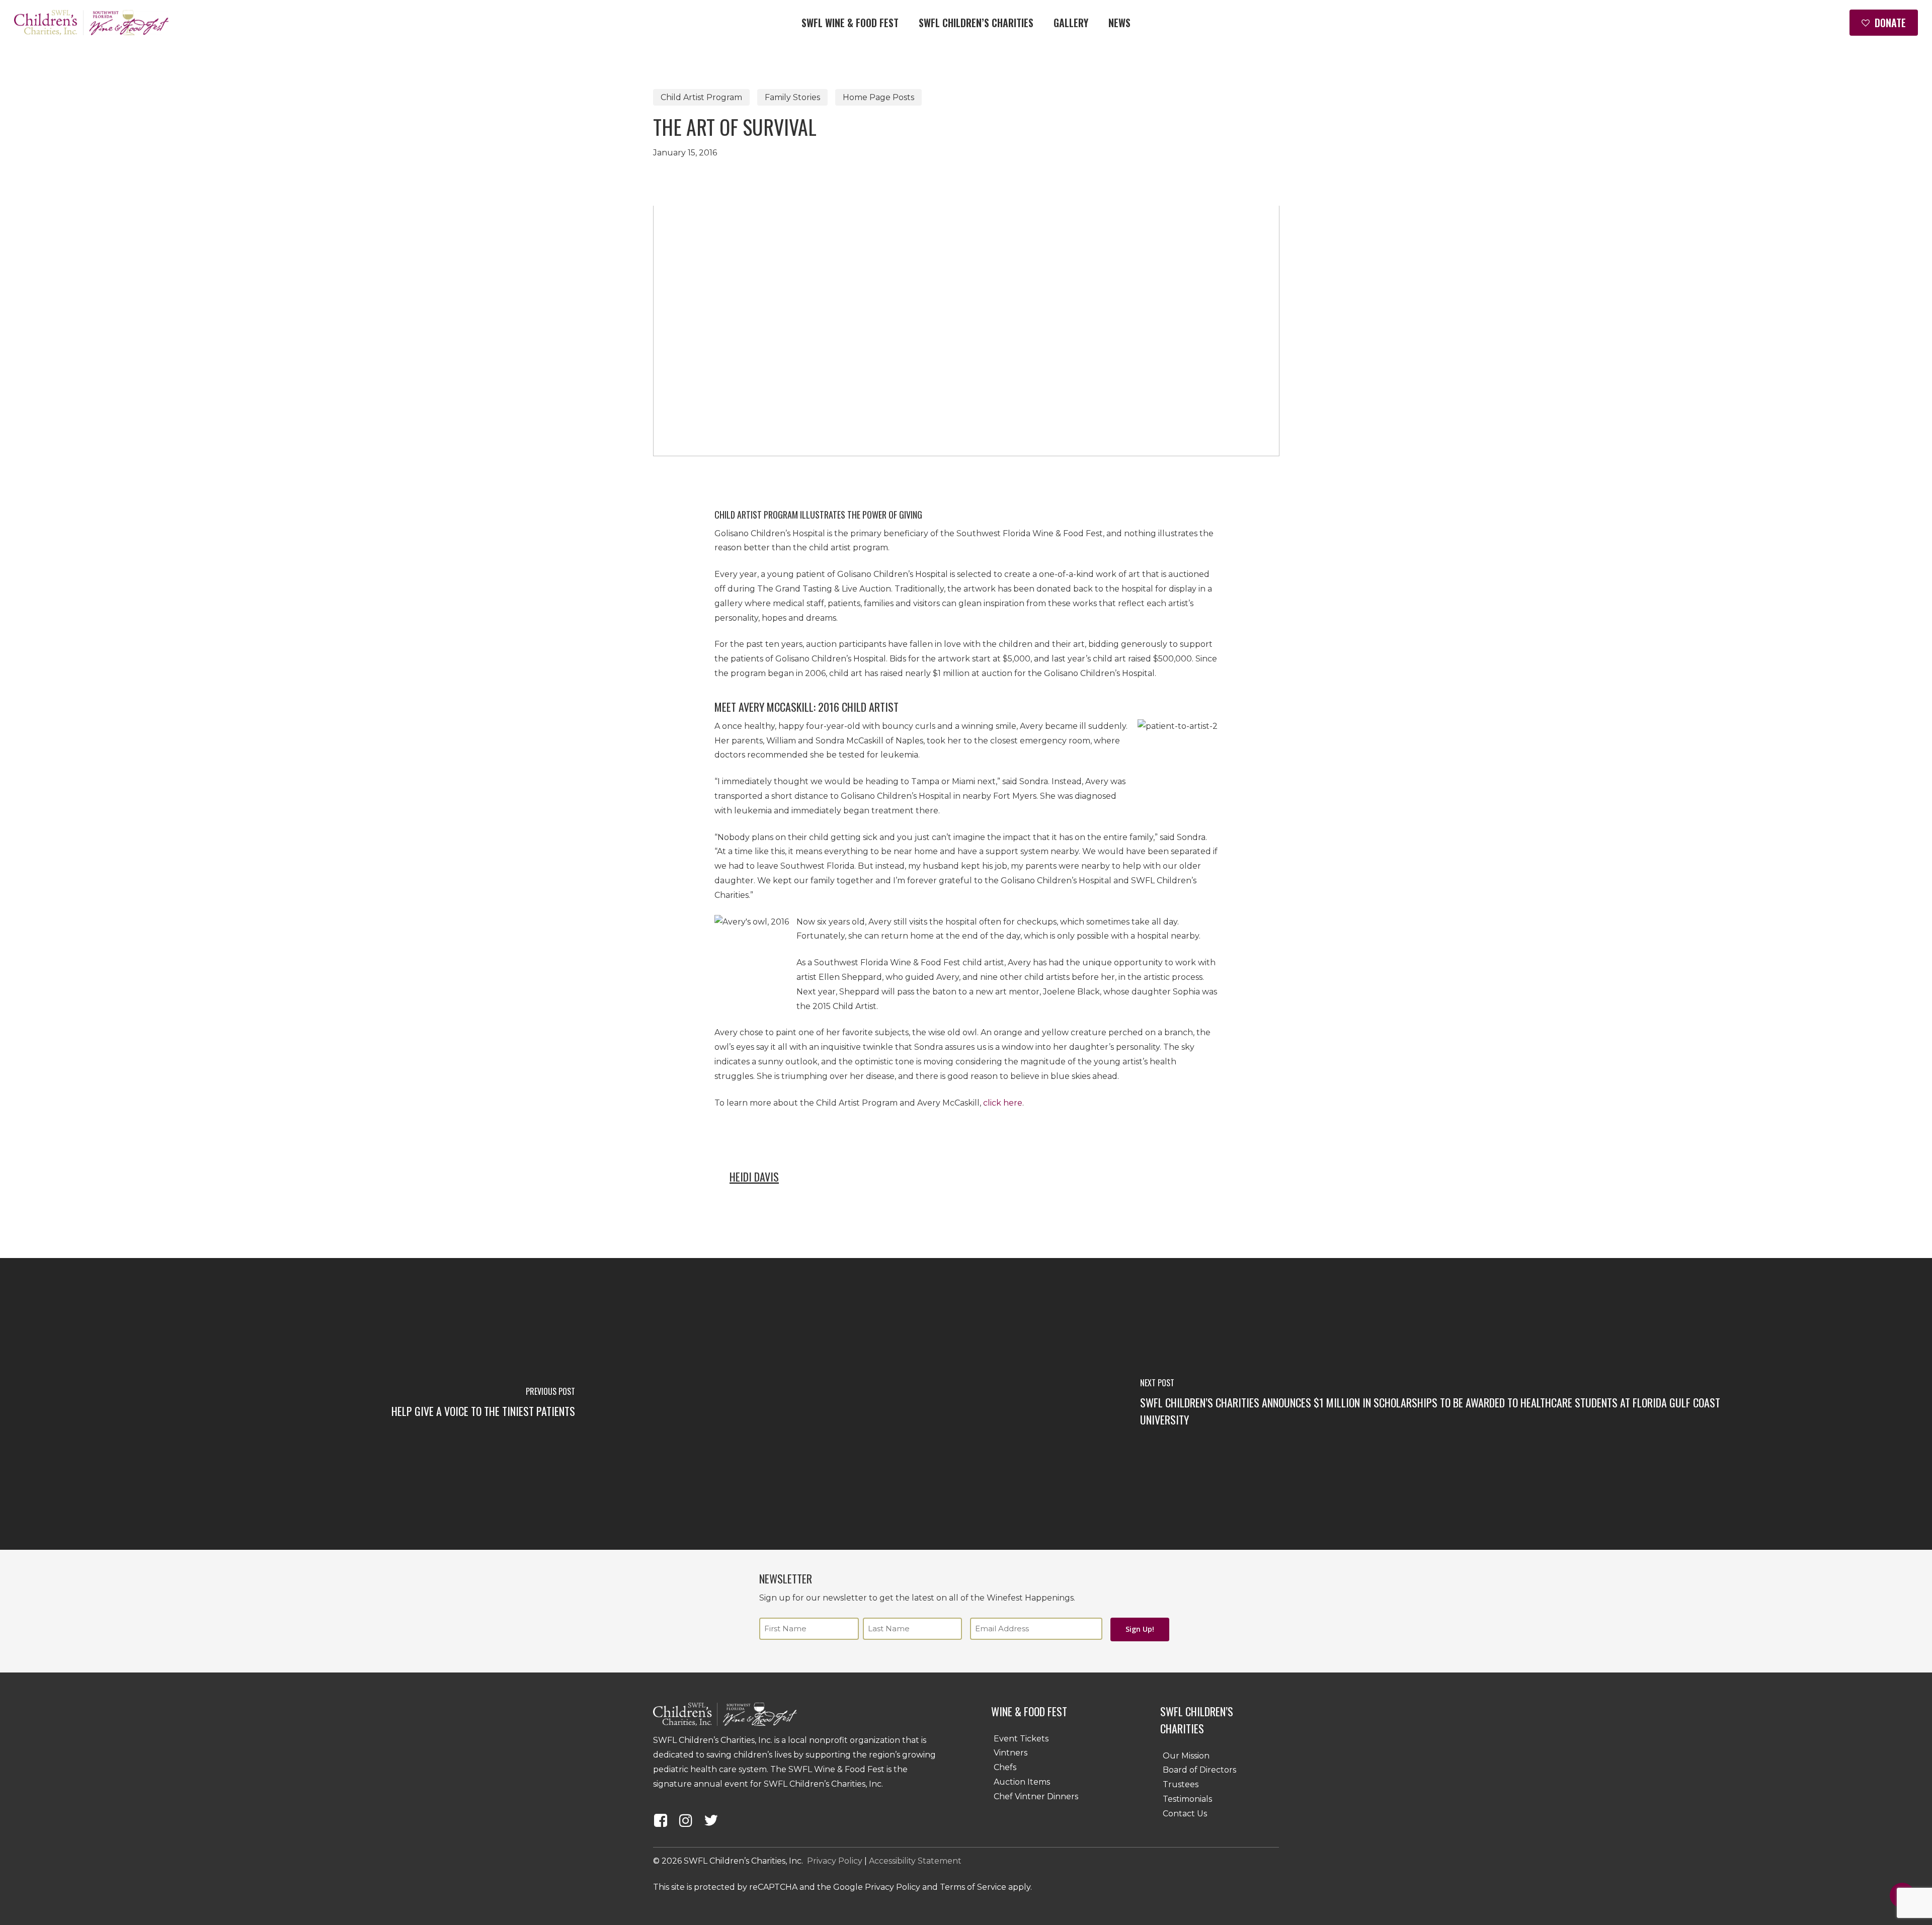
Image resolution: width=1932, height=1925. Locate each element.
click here (1003, 1103)
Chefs (1005, 1767)
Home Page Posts (878, 97)
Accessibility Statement (915, 1861)
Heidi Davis (754, 1177)
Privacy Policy (835, 1861)
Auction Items (1022, 1782)
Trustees (1181, 1784)
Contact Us (1185, 1814)
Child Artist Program (701, 97)
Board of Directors (1199, 1770)
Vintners (1011, 1753)
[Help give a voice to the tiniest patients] (483, 1404)
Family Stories (792, 97)
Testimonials (1187, 1799)
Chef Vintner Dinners (1036, 1796)
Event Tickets (1021, 1739)
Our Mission (1186, 1756)
